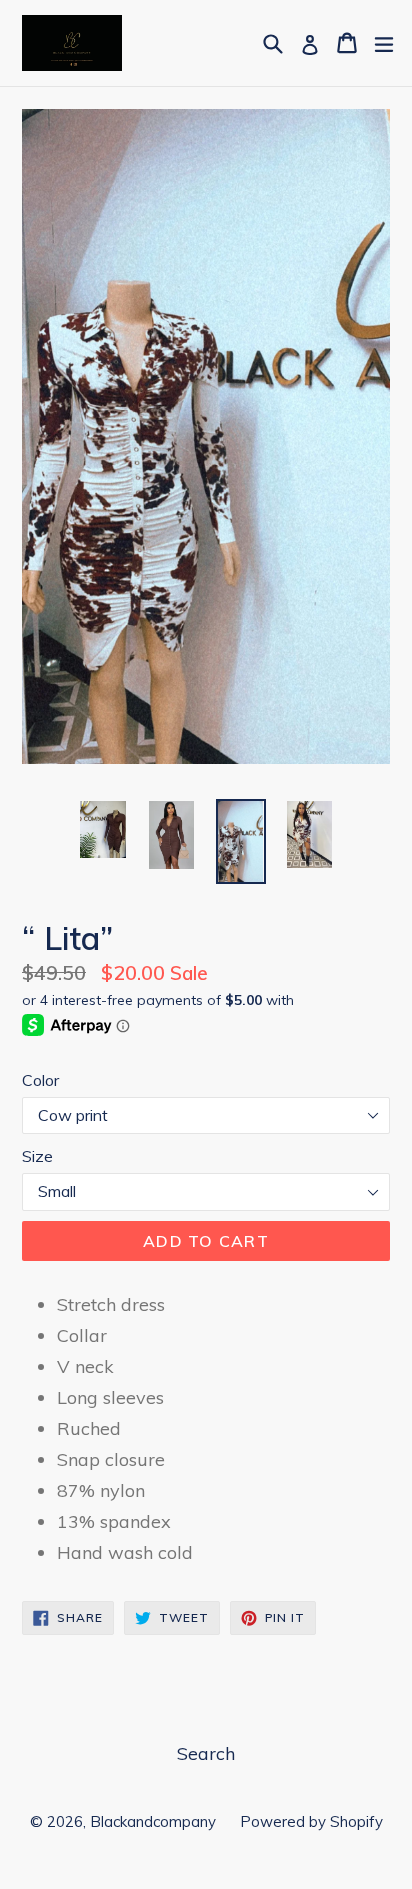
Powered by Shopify (311, 1821)
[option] (102, 830)
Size (37, 1156)
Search (206, 1753)
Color (40, 1080)
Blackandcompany (155, 1821)
